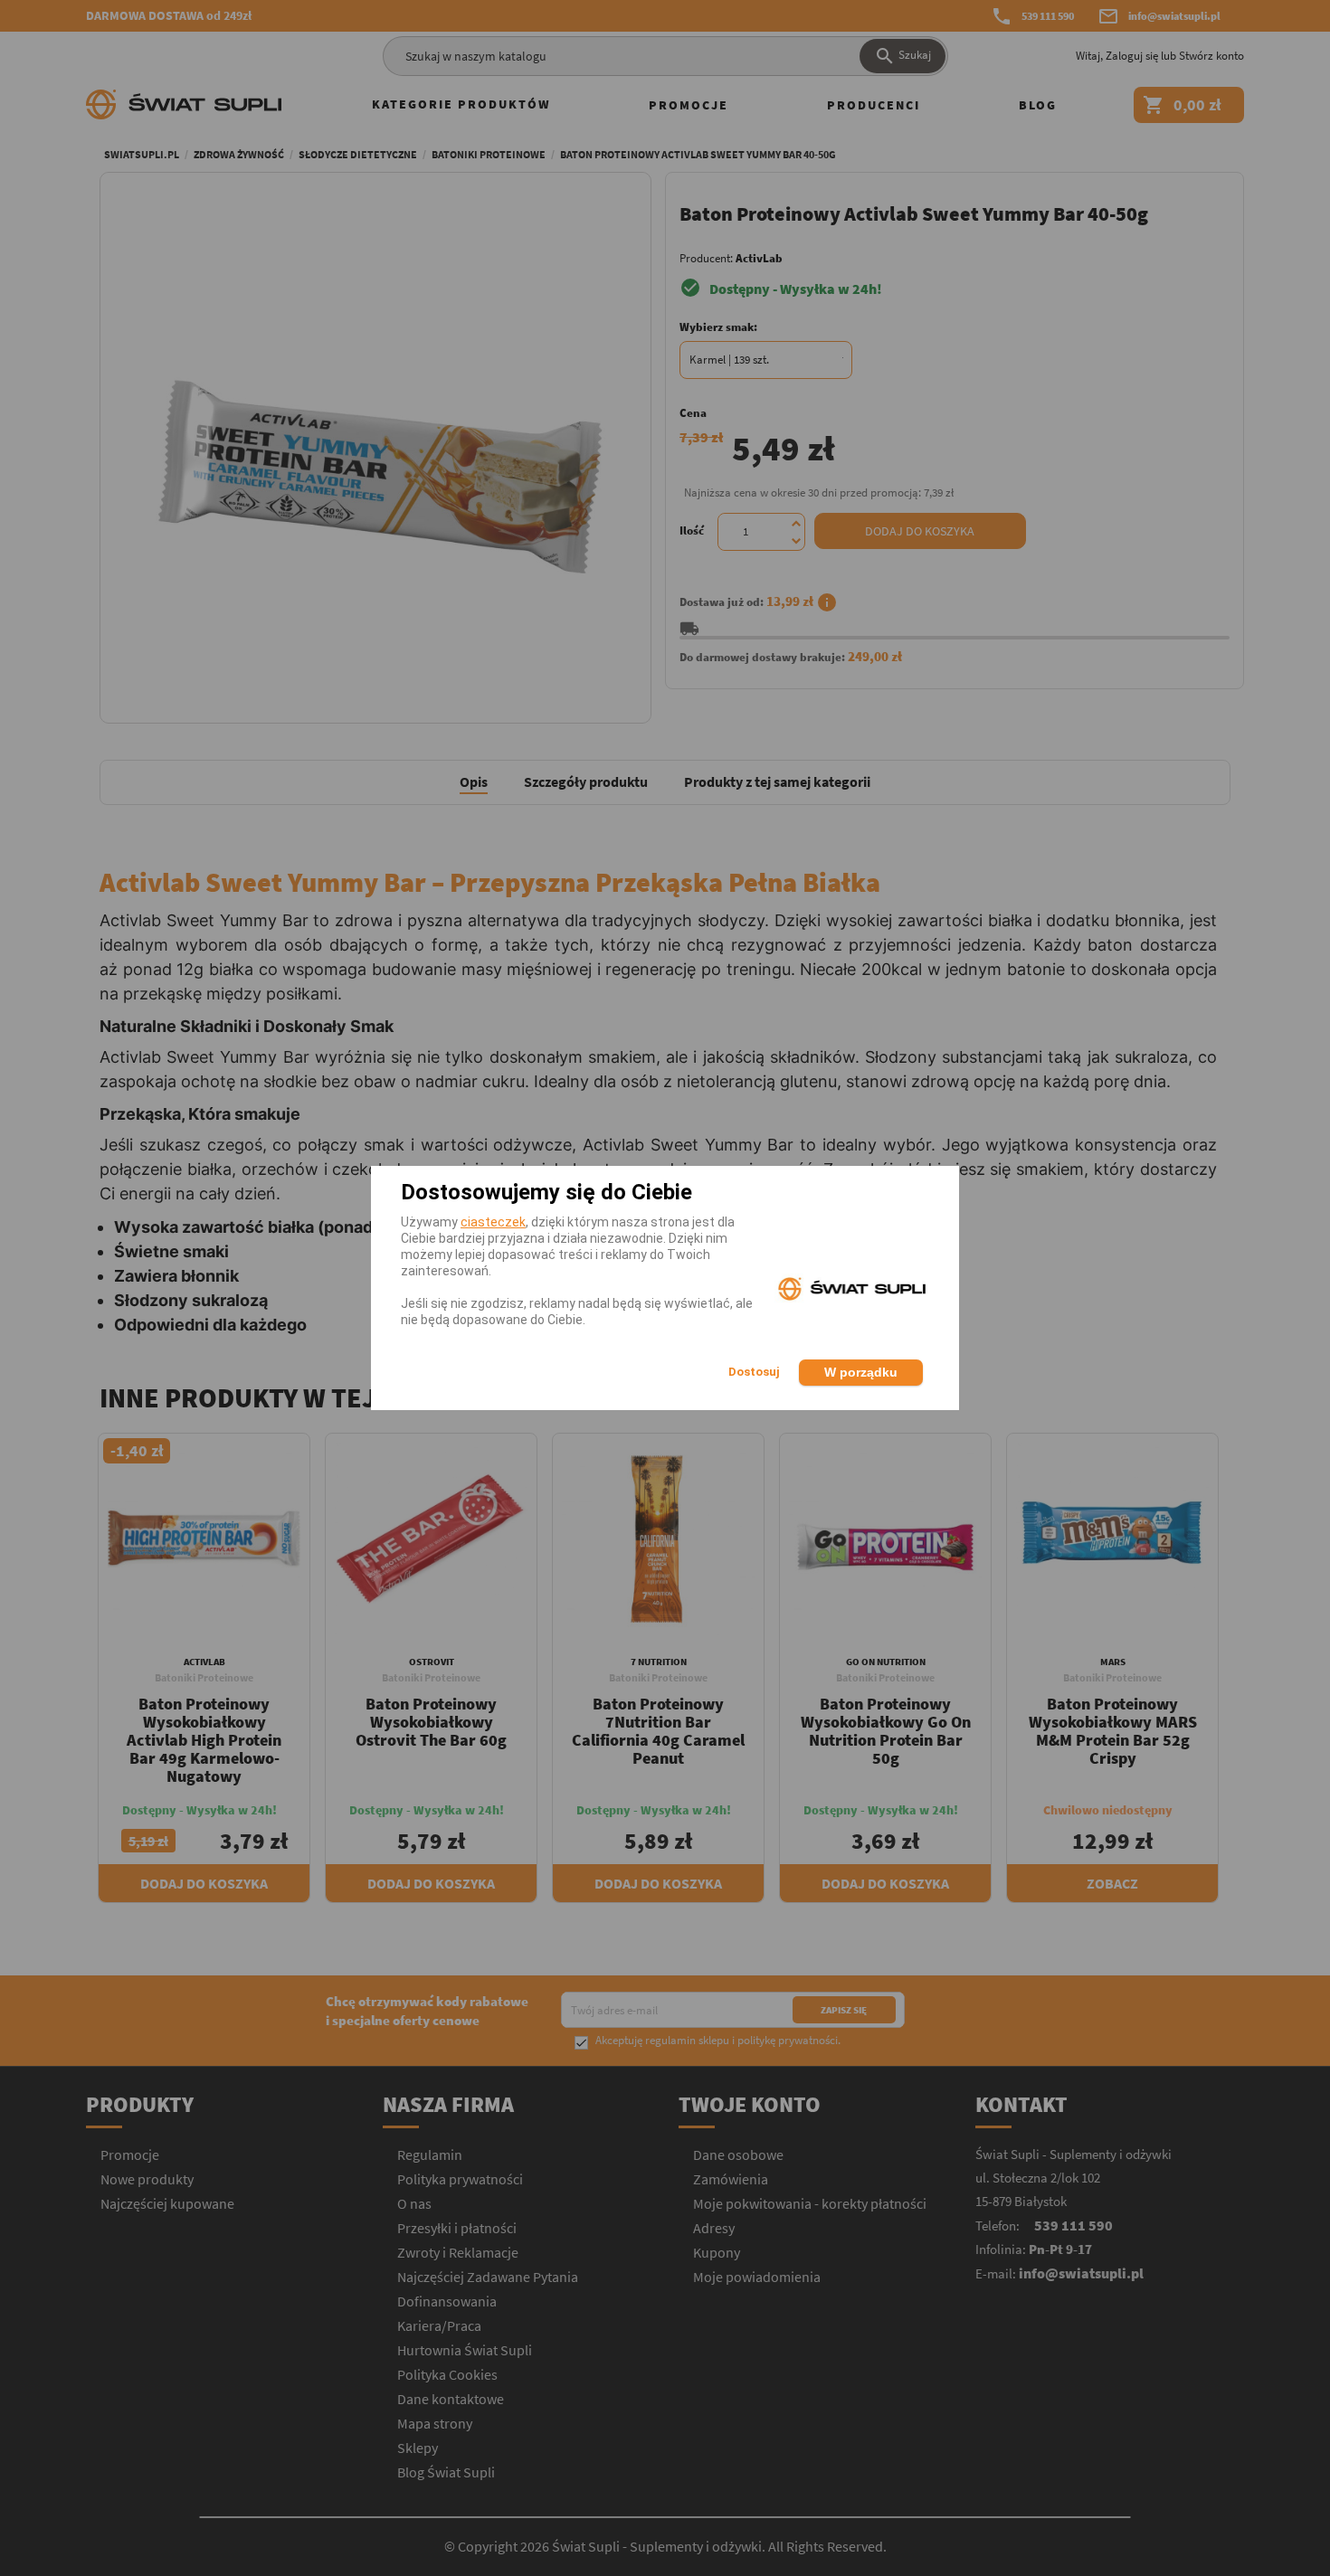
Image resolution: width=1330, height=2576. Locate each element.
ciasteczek (493, 1222)
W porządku (861, 1372)
